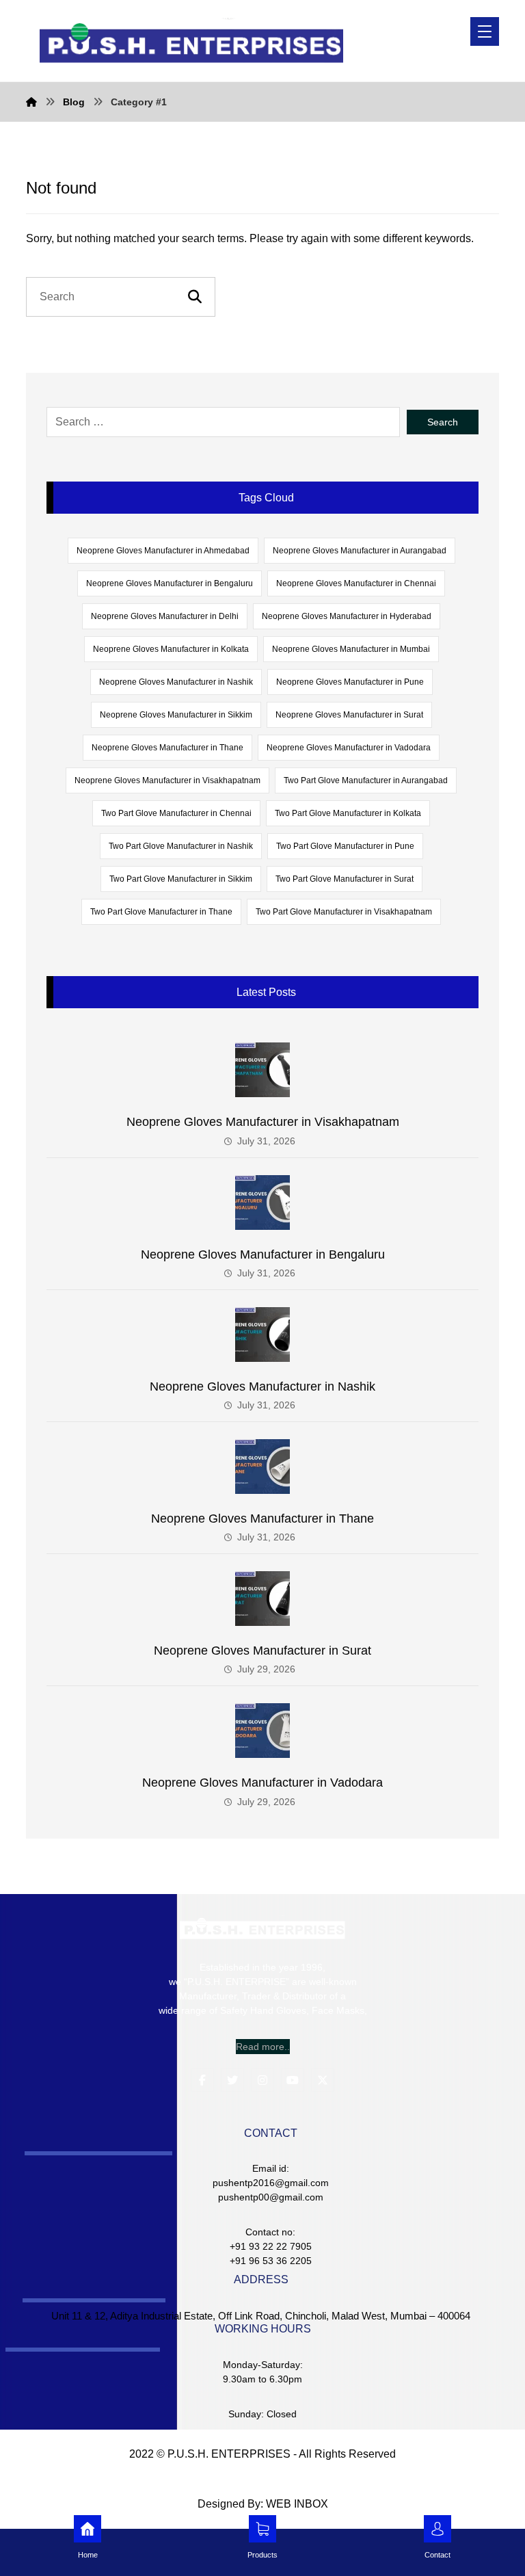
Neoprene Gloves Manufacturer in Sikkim (176, 715)
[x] (323, 2080)
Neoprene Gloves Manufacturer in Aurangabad (360, 551)
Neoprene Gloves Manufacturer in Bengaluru (170, 583)
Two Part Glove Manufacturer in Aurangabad (366, 780)
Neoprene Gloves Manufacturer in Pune (350, 682)
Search (443, 422)
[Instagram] (262, 2080)
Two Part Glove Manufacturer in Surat (345, 879)
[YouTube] (293, 2080)
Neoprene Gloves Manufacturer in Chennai (356, 583)
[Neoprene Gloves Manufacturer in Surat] (262, 1599)
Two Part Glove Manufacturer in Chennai (176, 813)
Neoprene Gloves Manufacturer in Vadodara (349, 748)
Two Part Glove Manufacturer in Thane (161, 912)
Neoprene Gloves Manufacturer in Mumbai (351, 649)
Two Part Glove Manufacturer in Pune (345, 846)
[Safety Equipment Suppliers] (191, 41)
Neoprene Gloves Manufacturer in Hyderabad (347, 616)
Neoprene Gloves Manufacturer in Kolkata (171, 649)
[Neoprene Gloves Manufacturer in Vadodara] (262, 1731)
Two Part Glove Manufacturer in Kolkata (348, 813)
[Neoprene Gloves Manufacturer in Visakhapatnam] (262, 1070)
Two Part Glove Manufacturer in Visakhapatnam (344, 912)
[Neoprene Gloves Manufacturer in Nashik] (262, 1335)
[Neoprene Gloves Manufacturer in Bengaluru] (262, 1202)
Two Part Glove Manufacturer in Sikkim (181, 879)
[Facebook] (202, 2080)
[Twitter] (232, 2080)
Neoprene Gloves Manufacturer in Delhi (165, 616)
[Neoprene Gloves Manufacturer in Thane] (262, 1467)
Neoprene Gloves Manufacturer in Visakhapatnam (167, 780)
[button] (485, 31)
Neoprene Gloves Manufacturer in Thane (167, 748)
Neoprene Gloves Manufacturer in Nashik (176, 682)
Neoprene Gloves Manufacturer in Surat (349, 715)
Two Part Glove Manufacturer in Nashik (181, 846)
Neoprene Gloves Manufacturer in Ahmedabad (163, 551)
